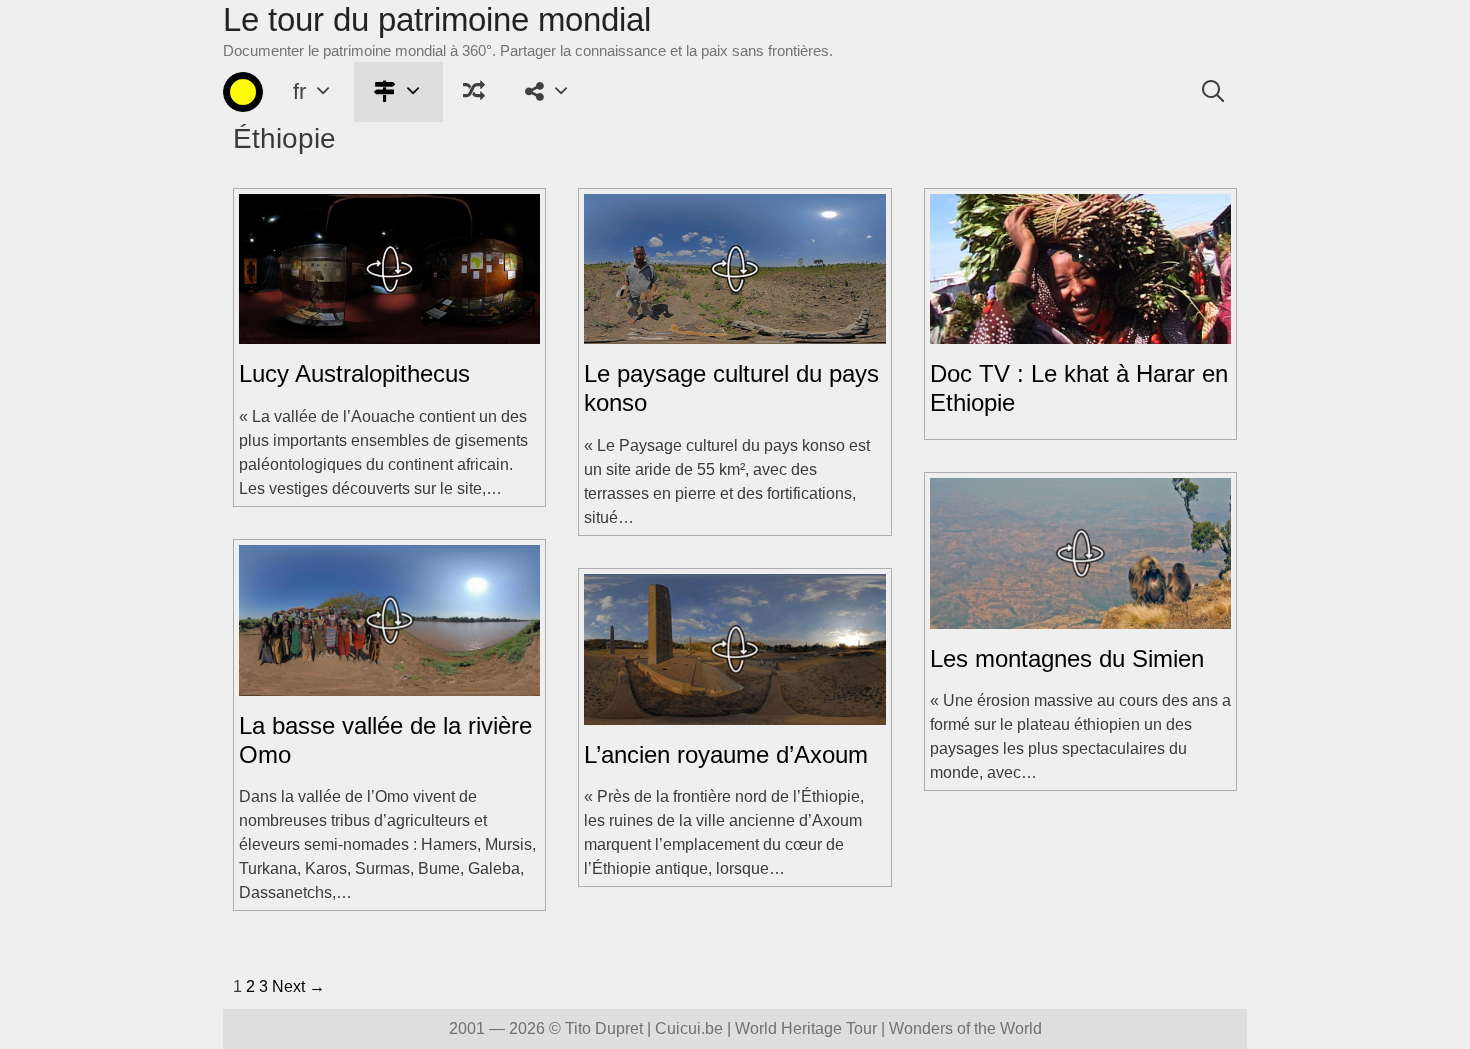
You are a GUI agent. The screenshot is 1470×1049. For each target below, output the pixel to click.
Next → (298, 986)
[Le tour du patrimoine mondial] (243, 92)
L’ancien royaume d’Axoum (726, 754)
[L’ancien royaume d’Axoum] (734, 712)
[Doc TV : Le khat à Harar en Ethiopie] (1080, 331)
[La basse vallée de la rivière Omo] (389, 683)
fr (299, 91)
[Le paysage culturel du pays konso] (734, 331)
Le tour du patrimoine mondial (437, 19)
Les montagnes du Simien (1067, 658)
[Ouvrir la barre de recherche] (1213, 92)
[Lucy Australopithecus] (389, 331)
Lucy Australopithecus (354, 373)
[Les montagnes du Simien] (1080, 616)
